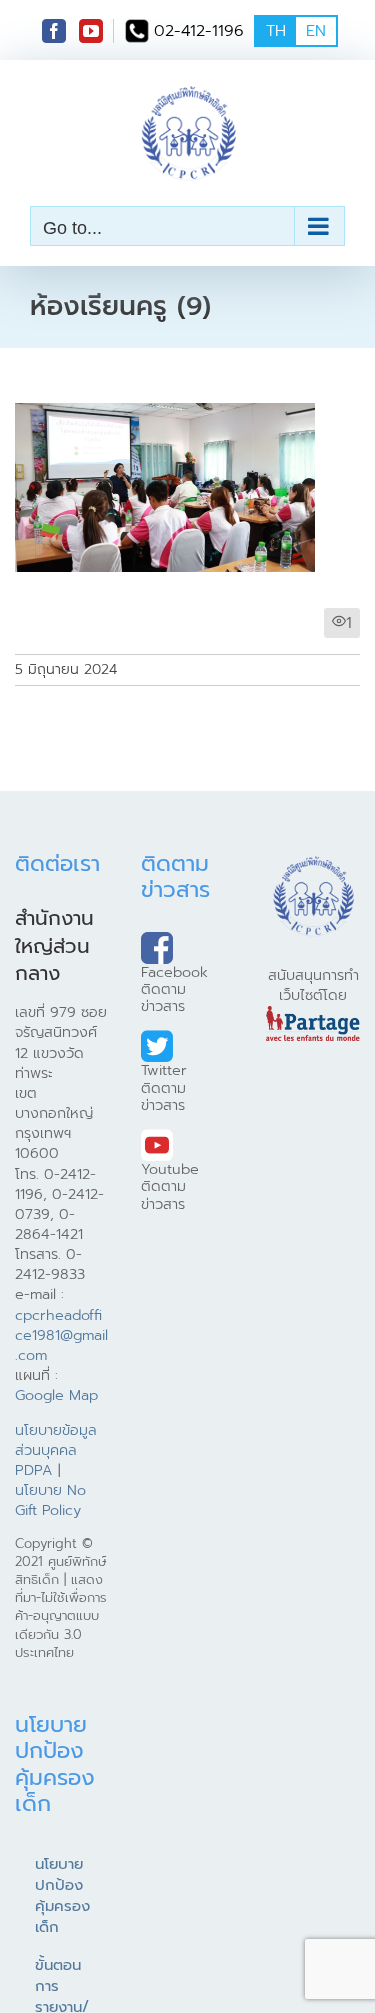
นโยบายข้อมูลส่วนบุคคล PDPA (56, 1450)
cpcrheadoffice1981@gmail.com (61, 1335)
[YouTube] (91, 31)
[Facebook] (54, 31)
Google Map (56, 1395)
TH (276, 31)
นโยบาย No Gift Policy (50, 1500)
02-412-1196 (199, 31)
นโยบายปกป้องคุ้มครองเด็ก (62, 1895)
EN (316, 31)
